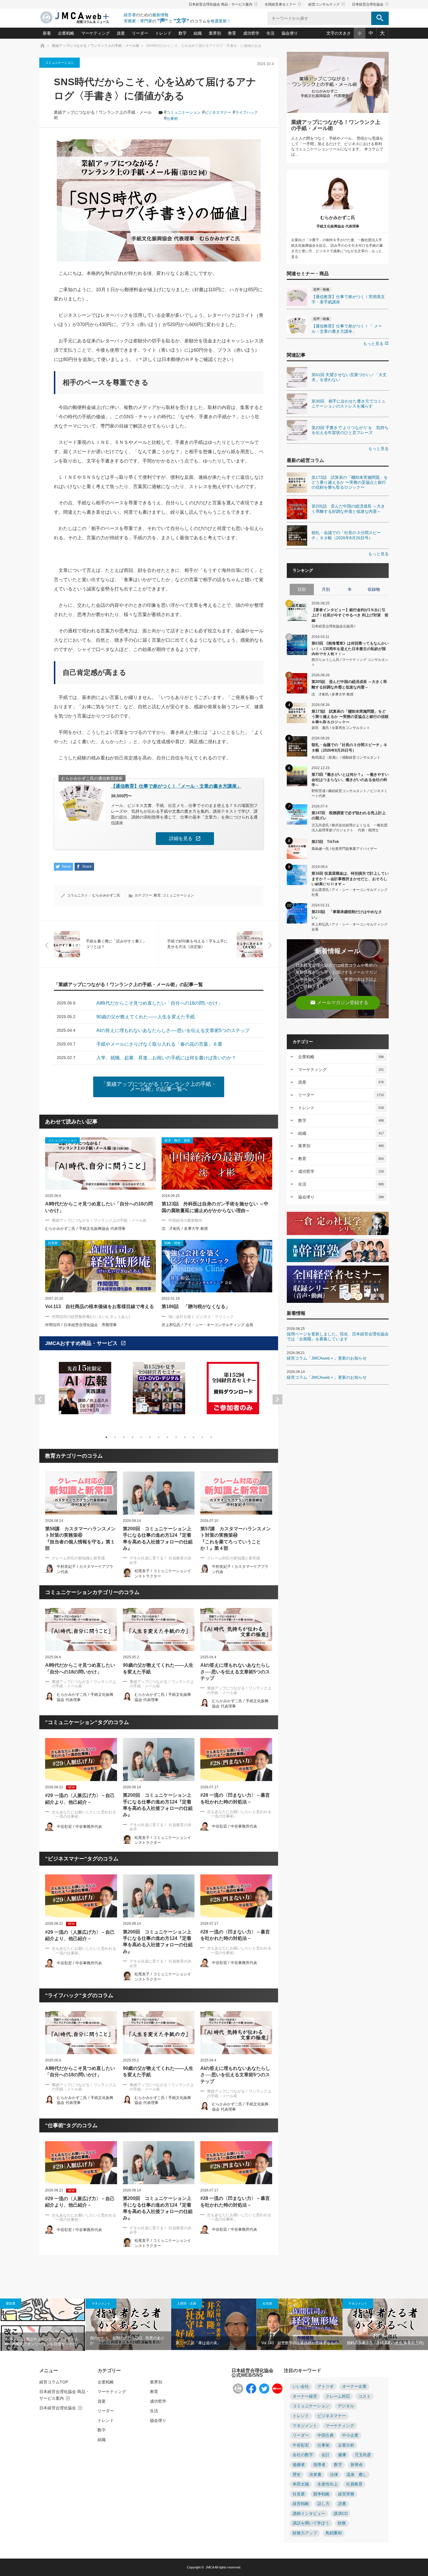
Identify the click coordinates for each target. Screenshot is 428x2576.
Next (277, 1399)
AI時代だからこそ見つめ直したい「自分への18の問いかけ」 (99, 1207)
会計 (326, 2455)
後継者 (299, 2465)
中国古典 (326, 2435)
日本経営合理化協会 (370, 4)
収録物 (374, 589)
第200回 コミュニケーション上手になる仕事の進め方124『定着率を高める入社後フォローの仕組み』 (158, 1538)
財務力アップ (305, 2533)
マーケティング (95, 33)
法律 (334, 2475)
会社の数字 (303, 2455)
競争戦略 (321, 2494)
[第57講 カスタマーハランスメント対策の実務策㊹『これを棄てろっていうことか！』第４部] (236, 1493)
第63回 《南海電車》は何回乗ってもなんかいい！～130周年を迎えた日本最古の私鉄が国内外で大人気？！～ (350, 648)
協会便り (290, 33)
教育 (232, 33)
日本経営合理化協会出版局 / (333, 626)
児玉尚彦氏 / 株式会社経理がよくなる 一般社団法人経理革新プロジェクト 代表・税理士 (350, 828)
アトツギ (326, 2386)
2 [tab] (115, 1437)
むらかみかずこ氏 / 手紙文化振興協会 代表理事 (85, 1229)
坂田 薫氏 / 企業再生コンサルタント (341, 728)
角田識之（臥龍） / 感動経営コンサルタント (346, 757)
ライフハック (247, 112)
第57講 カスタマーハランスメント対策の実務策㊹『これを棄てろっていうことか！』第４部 (236, 1538)
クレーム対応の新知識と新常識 (78, 1558)
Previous (40, 1399)
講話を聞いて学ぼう (311, 2523)
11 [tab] (194, 1437)
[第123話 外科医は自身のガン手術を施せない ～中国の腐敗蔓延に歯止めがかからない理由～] (217, 1164)
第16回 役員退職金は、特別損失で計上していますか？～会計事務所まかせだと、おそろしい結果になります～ (350, 878)
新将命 (357, 2465)
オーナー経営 (305, 2396)
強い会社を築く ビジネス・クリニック (201, 1317)
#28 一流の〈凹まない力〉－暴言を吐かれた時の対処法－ (235, 1798)
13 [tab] (211, 1437)
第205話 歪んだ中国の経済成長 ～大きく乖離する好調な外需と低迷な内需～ (349, 684)
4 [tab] (132, 1437)
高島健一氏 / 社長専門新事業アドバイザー (344, 849)
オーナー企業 (354, 2386)
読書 (342, 2504)
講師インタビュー (309, 2514)
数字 (183, 33)
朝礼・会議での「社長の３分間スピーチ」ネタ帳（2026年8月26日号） (349, 747)
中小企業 (350, 2435)
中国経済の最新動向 (185, 1220)
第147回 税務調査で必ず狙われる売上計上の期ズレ (349, 815)
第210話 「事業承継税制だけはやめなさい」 (347, 914)
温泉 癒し (357, 2475)
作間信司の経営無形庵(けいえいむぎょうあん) (91, 1317)
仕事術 (172, 119)
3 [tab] (124, 1437)
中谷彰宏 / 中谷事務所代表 (79, 1827)
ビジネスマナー (218, 112)
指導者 (319, 2465)
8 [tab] (167, 1437)
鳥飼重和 (334, 2533)
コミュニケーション (60, 63)
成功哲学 (251, 33)
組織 (198, 33)
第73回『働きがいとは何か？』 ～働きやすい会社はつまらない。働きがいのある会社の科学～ (350, 779)
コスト (365, 2396)
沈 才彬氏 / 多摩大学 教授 (185, 1229)
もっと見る (376, 344)
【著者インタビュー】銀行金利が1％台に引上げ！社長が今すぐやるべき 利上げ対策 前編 (350, 615)
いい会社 (301, 2386)
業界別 (215, 33)
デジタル (346, 2406)
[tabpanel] (85, 1392)
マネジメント (101, 2303)
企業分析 (346, 2445)
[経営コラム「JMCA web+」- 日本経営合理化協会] (80, 18)
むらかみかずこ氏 (106, 895)
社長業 (267, 2303)
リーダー (140, 33)
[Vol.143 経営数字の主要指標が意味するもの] (300, 2324)
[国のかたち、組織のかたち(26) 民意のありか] (128, 2324)
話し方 (323, 2504)
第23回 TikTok (325, 842)
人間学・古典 (187, 2303)
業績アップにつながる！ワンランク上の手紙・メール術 (99, 1220)
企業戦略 (66, 33)
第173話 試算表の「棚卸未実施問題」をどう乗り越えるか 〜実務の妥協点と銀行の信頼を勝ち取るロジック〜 (350, 716)
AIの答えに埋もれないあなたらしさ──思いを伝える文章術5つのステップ (235, 1672)
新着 (47, 33)
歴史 (297, 2475)
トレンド (163, 33)
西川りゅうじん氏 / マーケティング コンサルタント (350, 662)
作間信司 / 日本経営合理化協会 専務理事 (81, 1325)
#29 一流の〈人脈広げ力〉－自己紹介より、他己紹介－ (80, 1799)
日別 (302, 589)
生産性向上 (328, 2484)
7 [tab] (159, 1437)
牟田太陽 (301, 2484)
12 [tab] (202, 1437)
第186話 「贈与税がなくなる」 (196, 1306)
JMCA (210, 2567)
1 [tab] (106, 1437)
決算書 (315, 2475)
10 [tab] (185, 1437)
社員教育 (354, 2484)
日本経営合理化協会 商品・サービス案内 (223, 4)
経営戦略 (301, 2504)
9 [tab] (176, 1437)
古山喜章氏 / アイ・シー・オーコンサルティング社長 (350, 892)
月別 (326, 589)
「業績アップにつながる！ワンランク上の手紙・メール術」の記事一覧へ (159, 1087)
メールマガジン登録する (339, 1003)
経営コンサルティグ (327, 4)
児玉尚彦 (363, 2455)
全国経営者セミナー (283, 4)
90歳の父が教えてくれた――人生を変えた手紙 (158, 1668)
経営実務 (346, 2494)
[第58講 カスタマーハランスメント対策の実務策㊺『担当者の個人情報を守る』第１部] (81, 1493)
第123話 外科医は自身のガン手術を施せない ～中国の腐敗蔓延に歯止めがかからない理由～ (215, 1207)
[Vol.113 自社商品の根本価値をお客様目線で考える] (100, 1266)
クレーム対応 (338, 2396)
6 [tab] (150, 1437)
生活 (270, 33)
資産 (121, 33)
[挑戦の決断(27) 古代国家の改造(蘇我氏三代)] (385, 2324)
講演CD (341, 2514)
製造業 (11, 2303)
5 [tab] (141, 1437)
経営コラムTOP (54, 2382)
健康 (342, 2455)
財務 (342, 2523)
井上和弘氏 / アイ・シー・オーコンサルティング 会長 (207, 1325)
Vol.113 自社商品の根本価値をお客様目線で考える (100, 1306)
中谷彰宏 (301, 2445)
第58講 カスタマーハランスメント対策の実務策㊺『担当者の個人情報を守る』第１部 (80, 1538)
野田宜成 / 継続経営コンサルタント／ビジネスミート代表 (350, 793)
